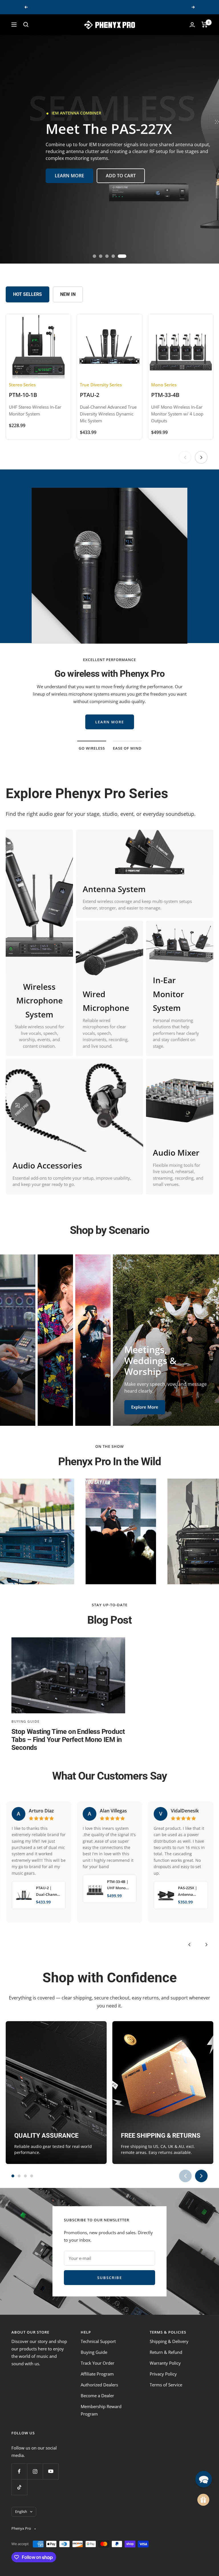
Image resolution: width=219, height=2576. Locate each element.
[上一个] (189, 1945)
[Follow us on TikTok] (19, 2487)
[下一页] (201, 457)
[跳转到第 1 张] (94, 256)
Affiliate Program (97, 2374)
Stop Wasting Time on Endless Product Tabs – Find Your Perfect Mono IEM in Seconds (68, 1740)
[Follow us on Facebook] (19, 2471)
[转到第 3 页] (25, 2176)
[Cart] (205, 25)
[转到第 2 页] (19, 2176)
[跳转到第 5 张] (125, 256)
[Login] (192, 25)
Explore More (26, 1409)
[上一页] (185, 457)
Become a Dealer (97, 2396)
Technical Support (98, 2341)
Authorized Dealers (99, 2385)
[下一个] (206, 1945)
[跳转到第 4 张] (118, 256)
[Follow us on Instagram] (35, 2471)
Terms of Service (166, 2385)
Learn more (110, 714)
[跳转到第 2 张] (103, 256)
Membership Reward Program (101, 2410)
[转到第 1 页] (13, 2176)
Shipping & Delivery (169, 2341)
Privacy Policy (163, 2374)
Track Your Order (98, 2363)
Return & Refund (166, 2352)
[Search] (26, 25)
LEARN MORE (69, 169)
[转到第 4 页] (32, 2176)
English (21, 2511)
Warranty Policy (165, 2363)
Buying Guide (26, 1721)
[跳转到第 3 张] (112, 256)
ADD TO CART (121, 169)
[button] (204, 2479)
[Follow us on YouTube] (51, 2471)
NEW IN (68, 294)
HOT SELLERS (28, 294)
